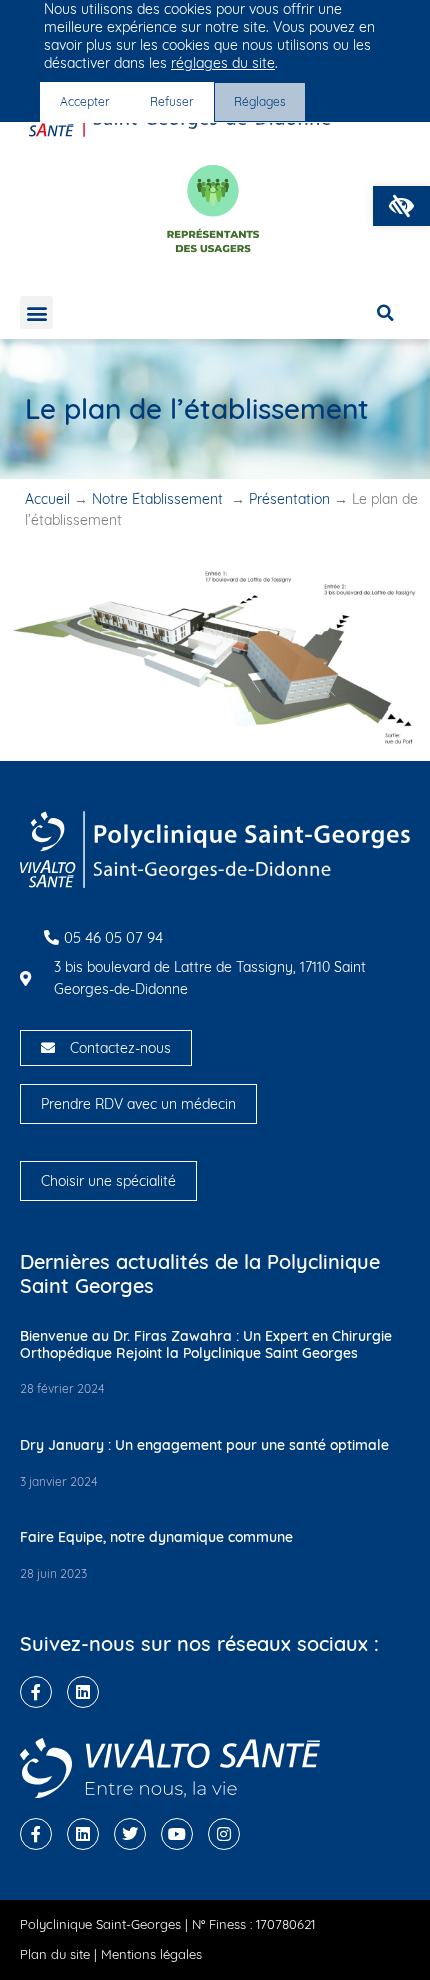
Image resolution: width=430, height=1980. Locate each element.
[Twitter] (130, 1834)
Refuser (172, 101)
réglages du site (223, 63)
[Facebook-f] (36, 1692)
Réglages (260, 101)
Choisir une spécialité (108, 1181)
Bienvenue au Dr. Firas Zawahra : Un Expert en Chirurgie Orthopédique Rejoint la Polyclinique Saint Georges (206, 1344)
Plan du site (55, 1954)
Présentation (289, 499)
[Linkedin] (83, 1692)
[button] (401, 206)
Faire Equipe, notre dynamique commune (156, 1537)
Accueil (47, 499)
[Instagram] (224, 1834)
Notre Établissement (159, 499)
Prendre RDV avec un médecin (138, 1104)
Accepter (85, 101)
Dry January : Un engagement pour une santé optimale (204, 1445)
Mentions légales (151, 1954)
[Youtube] (177, 1834)
